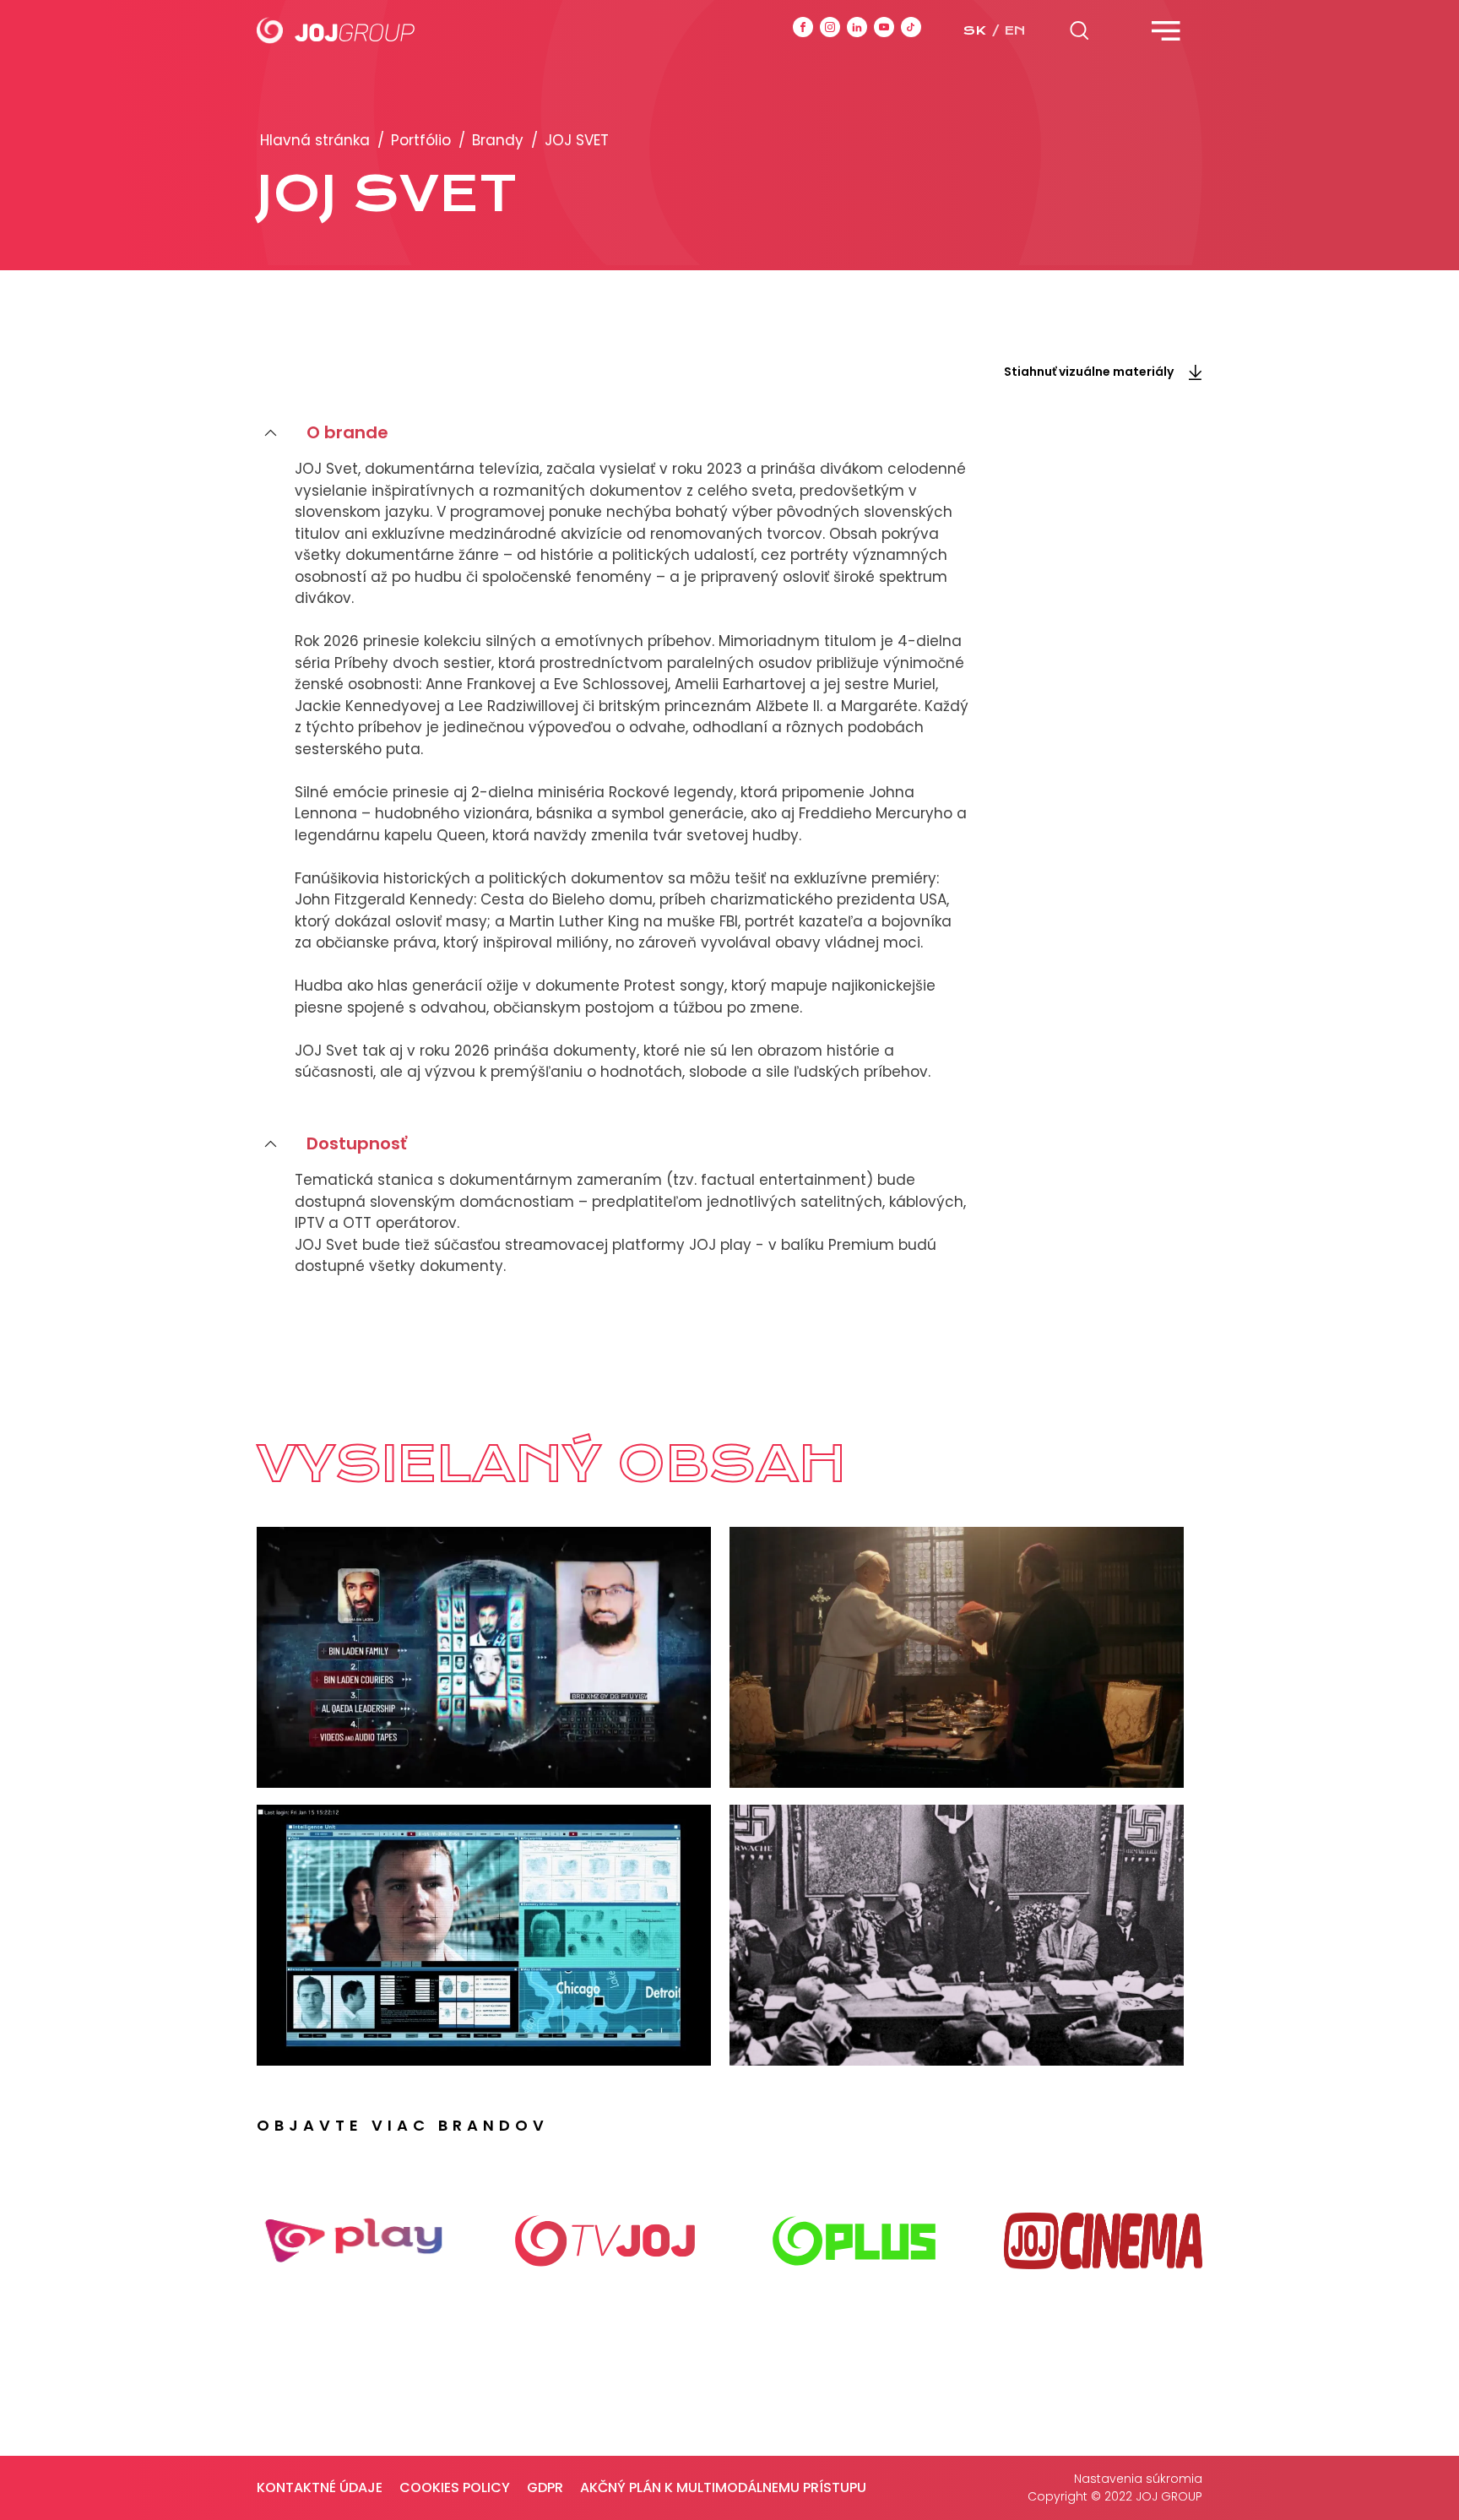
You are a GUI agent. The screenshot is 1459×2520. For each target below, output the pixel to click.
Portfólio (421, 140)
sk (974, 30)
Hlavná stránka (315, 140)
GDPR (545, 2487)
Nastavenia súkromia (1138, 2479)
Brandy (498, 140)
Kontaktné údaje (320, 2487)
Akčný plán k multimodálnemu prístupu (723, 2487)
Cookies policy (455, 2487)
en (1015, 30)
